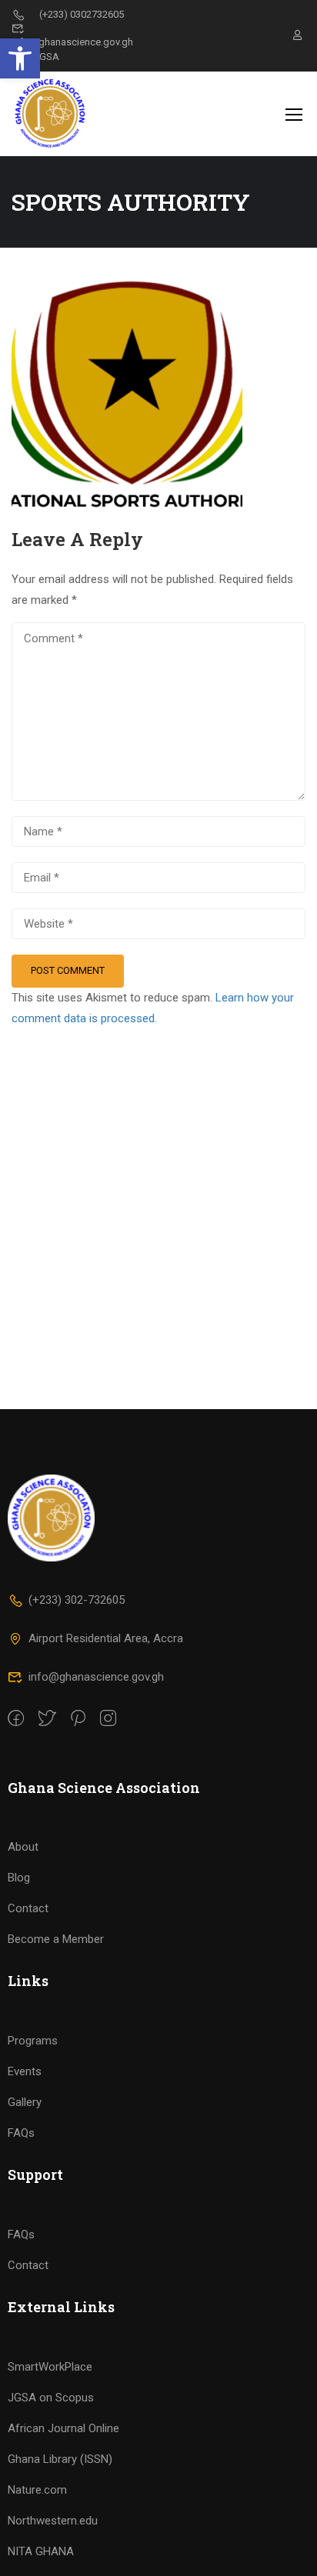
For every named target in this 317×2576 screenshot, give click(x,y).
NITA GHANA (41, 2551)
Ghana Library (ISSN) (60, 2459)
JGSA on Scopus (51, 2398)
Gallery (25, 2102)
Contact (28, 1908)
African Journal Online (63, 2428)
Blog (19, 1878)
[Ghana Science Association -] (62, 114)
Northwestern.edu (53, 2521)
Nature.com (37, 2490)
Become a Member (56, 1939)
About (23, 1847)
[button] (20, 58)
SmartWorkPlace (50, 2367)
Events (25, 2071)
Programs (33, 2041)
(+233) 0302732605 (82, 14)
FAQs (21, 2133)
